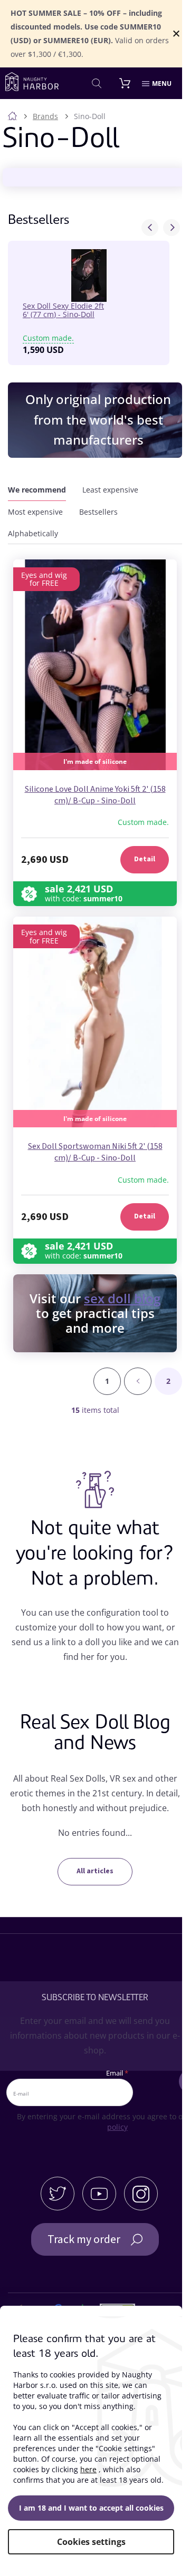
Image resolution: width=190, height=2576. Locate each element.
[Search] (97, 83)
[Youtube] (99, 2194)
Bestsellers (98, 512)
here (88, 2469)
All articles (95, 1871)
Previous (150, 228)
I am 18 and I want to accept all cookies (91, 2508)
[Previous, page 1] (138, 1381)
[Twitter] (58, 2194)
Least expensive (110, 490)
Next (172, 228)
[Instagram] (141, 2194)
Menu (162, 83)
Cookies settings (91, 2542)
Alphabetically (33, 533)
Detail (145, 859)
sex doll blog (122, 1298)
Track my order (84, 2239)
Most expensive (35, 512)
